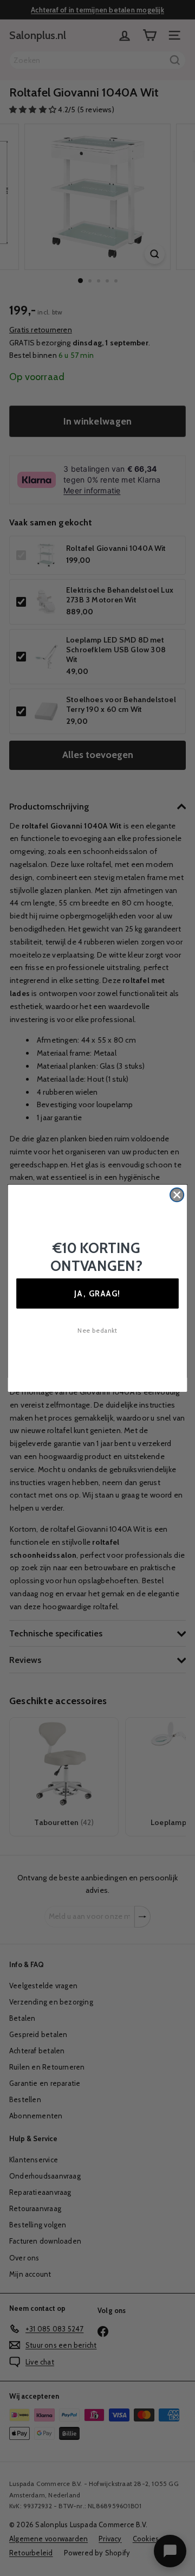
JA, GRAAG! (97, 1293)
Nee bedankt (97, 1331)
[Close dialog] (177, 1194)
